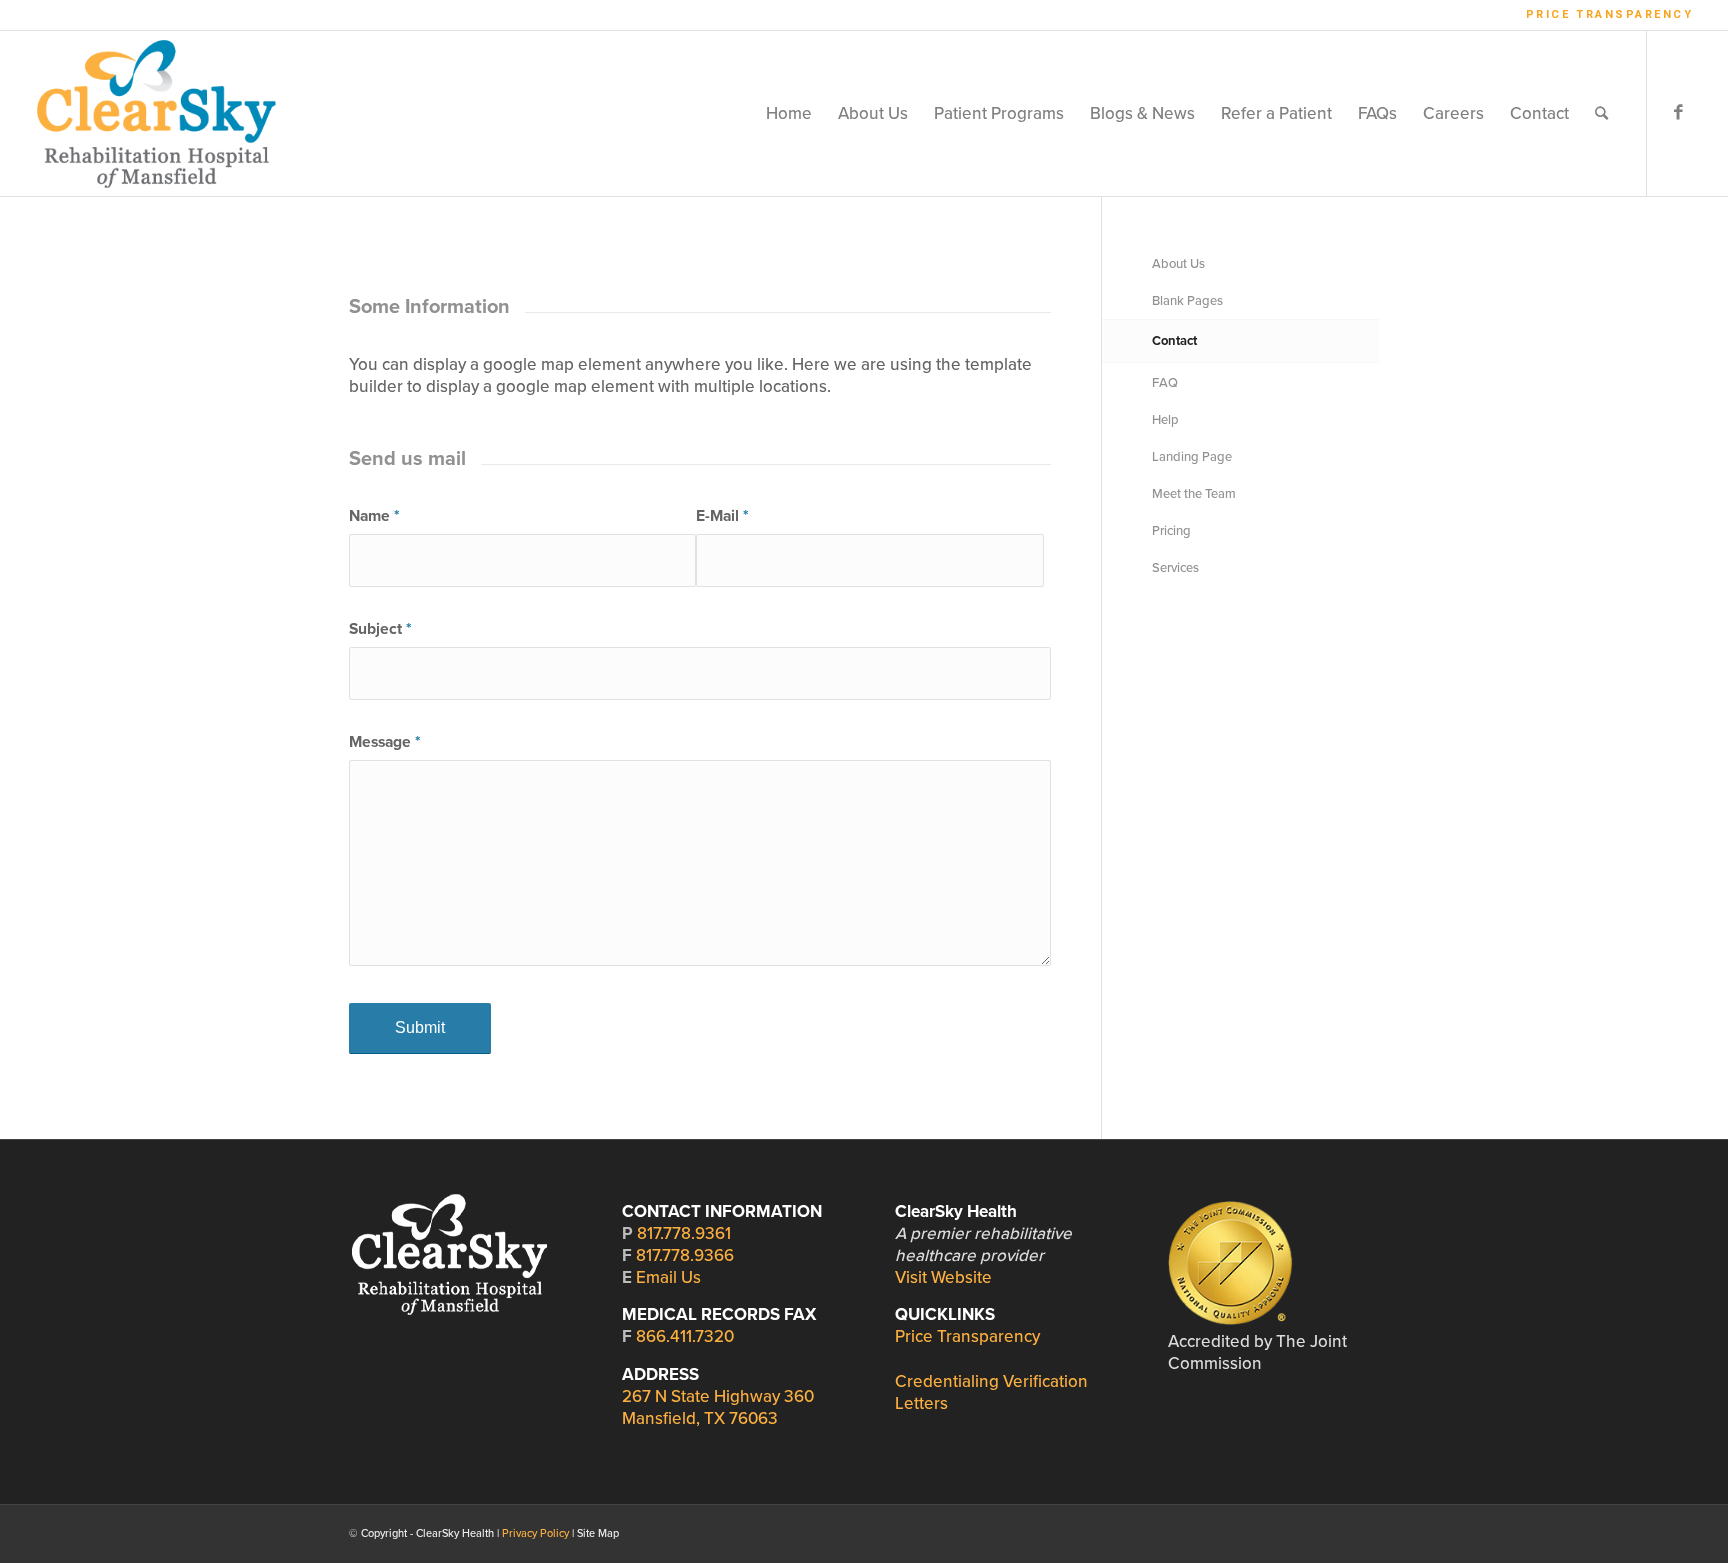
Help (1165, 420)
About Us (1178, 264)
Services (1175, 568)
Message (384, 742)
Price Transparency (1610, 14)
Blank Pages (1187, 301)
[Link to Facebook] (1678, 113)
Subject (380, 629)
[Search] (1601, 113)
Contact (1174, 341)
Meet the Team (1194, 494)
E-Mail (722, 516)
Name (374, 516)
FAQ (1165, 383)
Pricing (1171, 531)
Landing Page (1192, 457)
